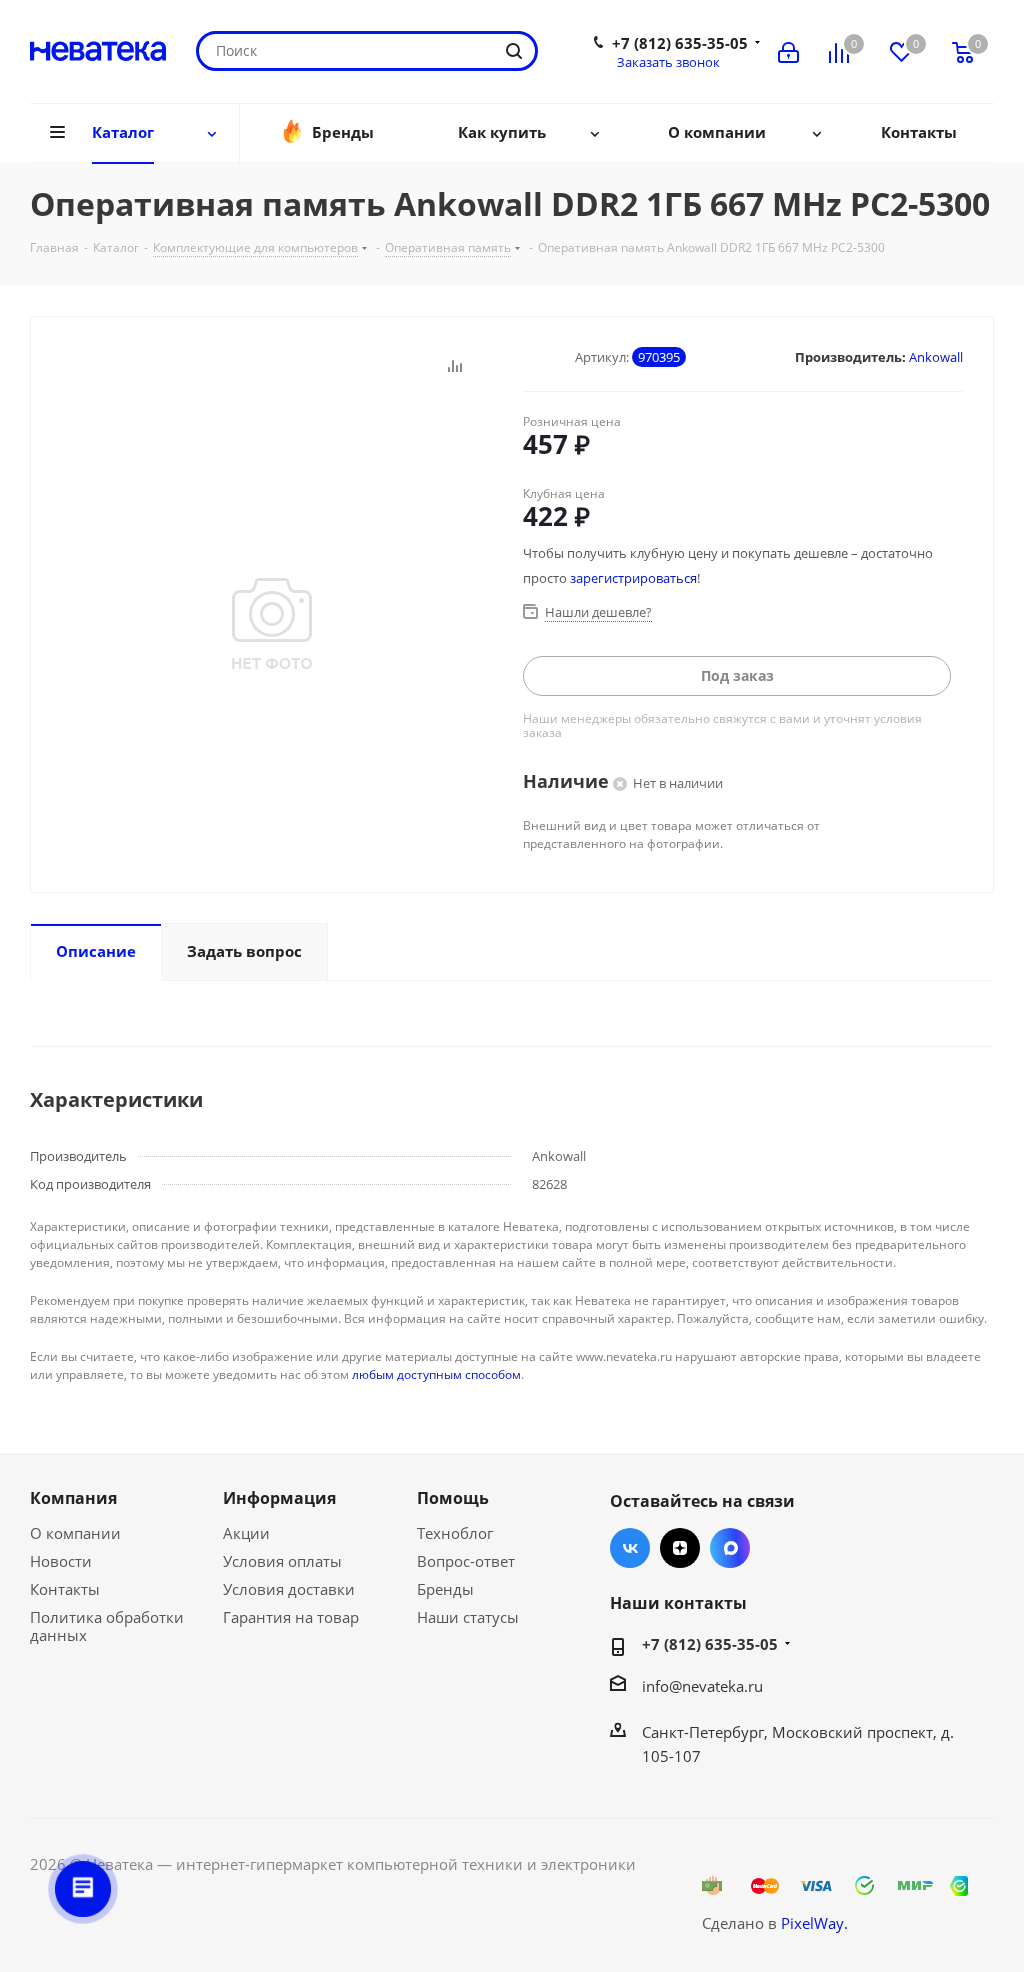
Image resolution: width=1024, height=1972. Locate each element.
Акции (246, 1533)
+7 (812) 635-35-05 (680, 43)
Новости (61, 1561)
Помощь (453, 1498)
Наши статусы (468, 1617)
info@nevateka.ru (702, 1686)
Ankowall (936, 357)
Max (730, 1548)
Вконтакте (630, 1548)
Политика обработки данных (107, 1626)
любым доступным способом (436, 1374)
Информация (279, 1498)
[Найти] (514, 51)
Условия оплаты (282, 1561)
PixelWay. (814, 1923)
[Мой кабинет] (788, 51)
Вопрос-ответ (466, 1561)
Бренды (445, 1589)
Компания (73, 1498)
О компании (75, 1533)
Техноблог (455, 1533)
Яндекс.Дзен (680, 1548)
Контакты (65, 1589)
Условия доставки (289, 1589)
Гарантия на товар (291, 1617)
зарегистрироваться (633, 578)
